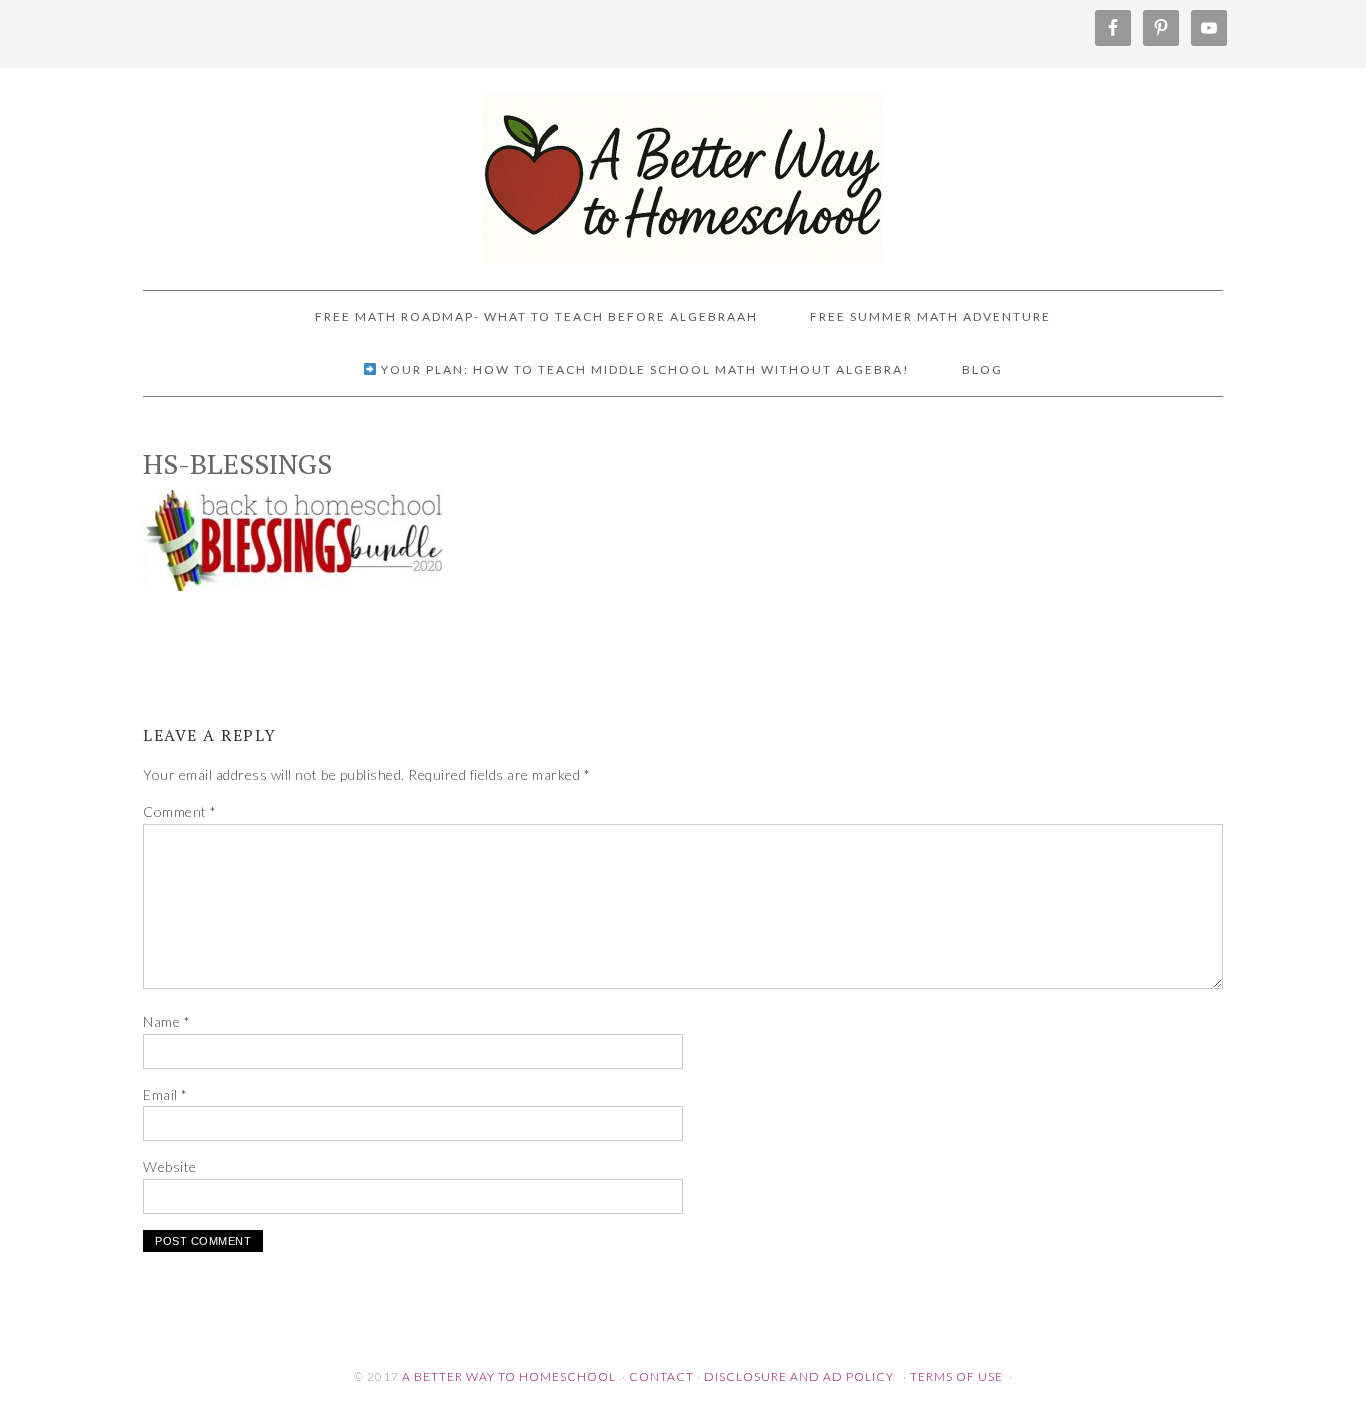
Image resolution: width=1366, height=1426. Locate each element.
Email (165, 1094)
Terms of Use (956, 1376)
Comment (180, 811)
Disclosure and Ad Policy (799, 1376)
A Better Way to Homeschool (683, 170)
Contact (661, 1376)
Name (166, 1021)
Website (170, 1166)
